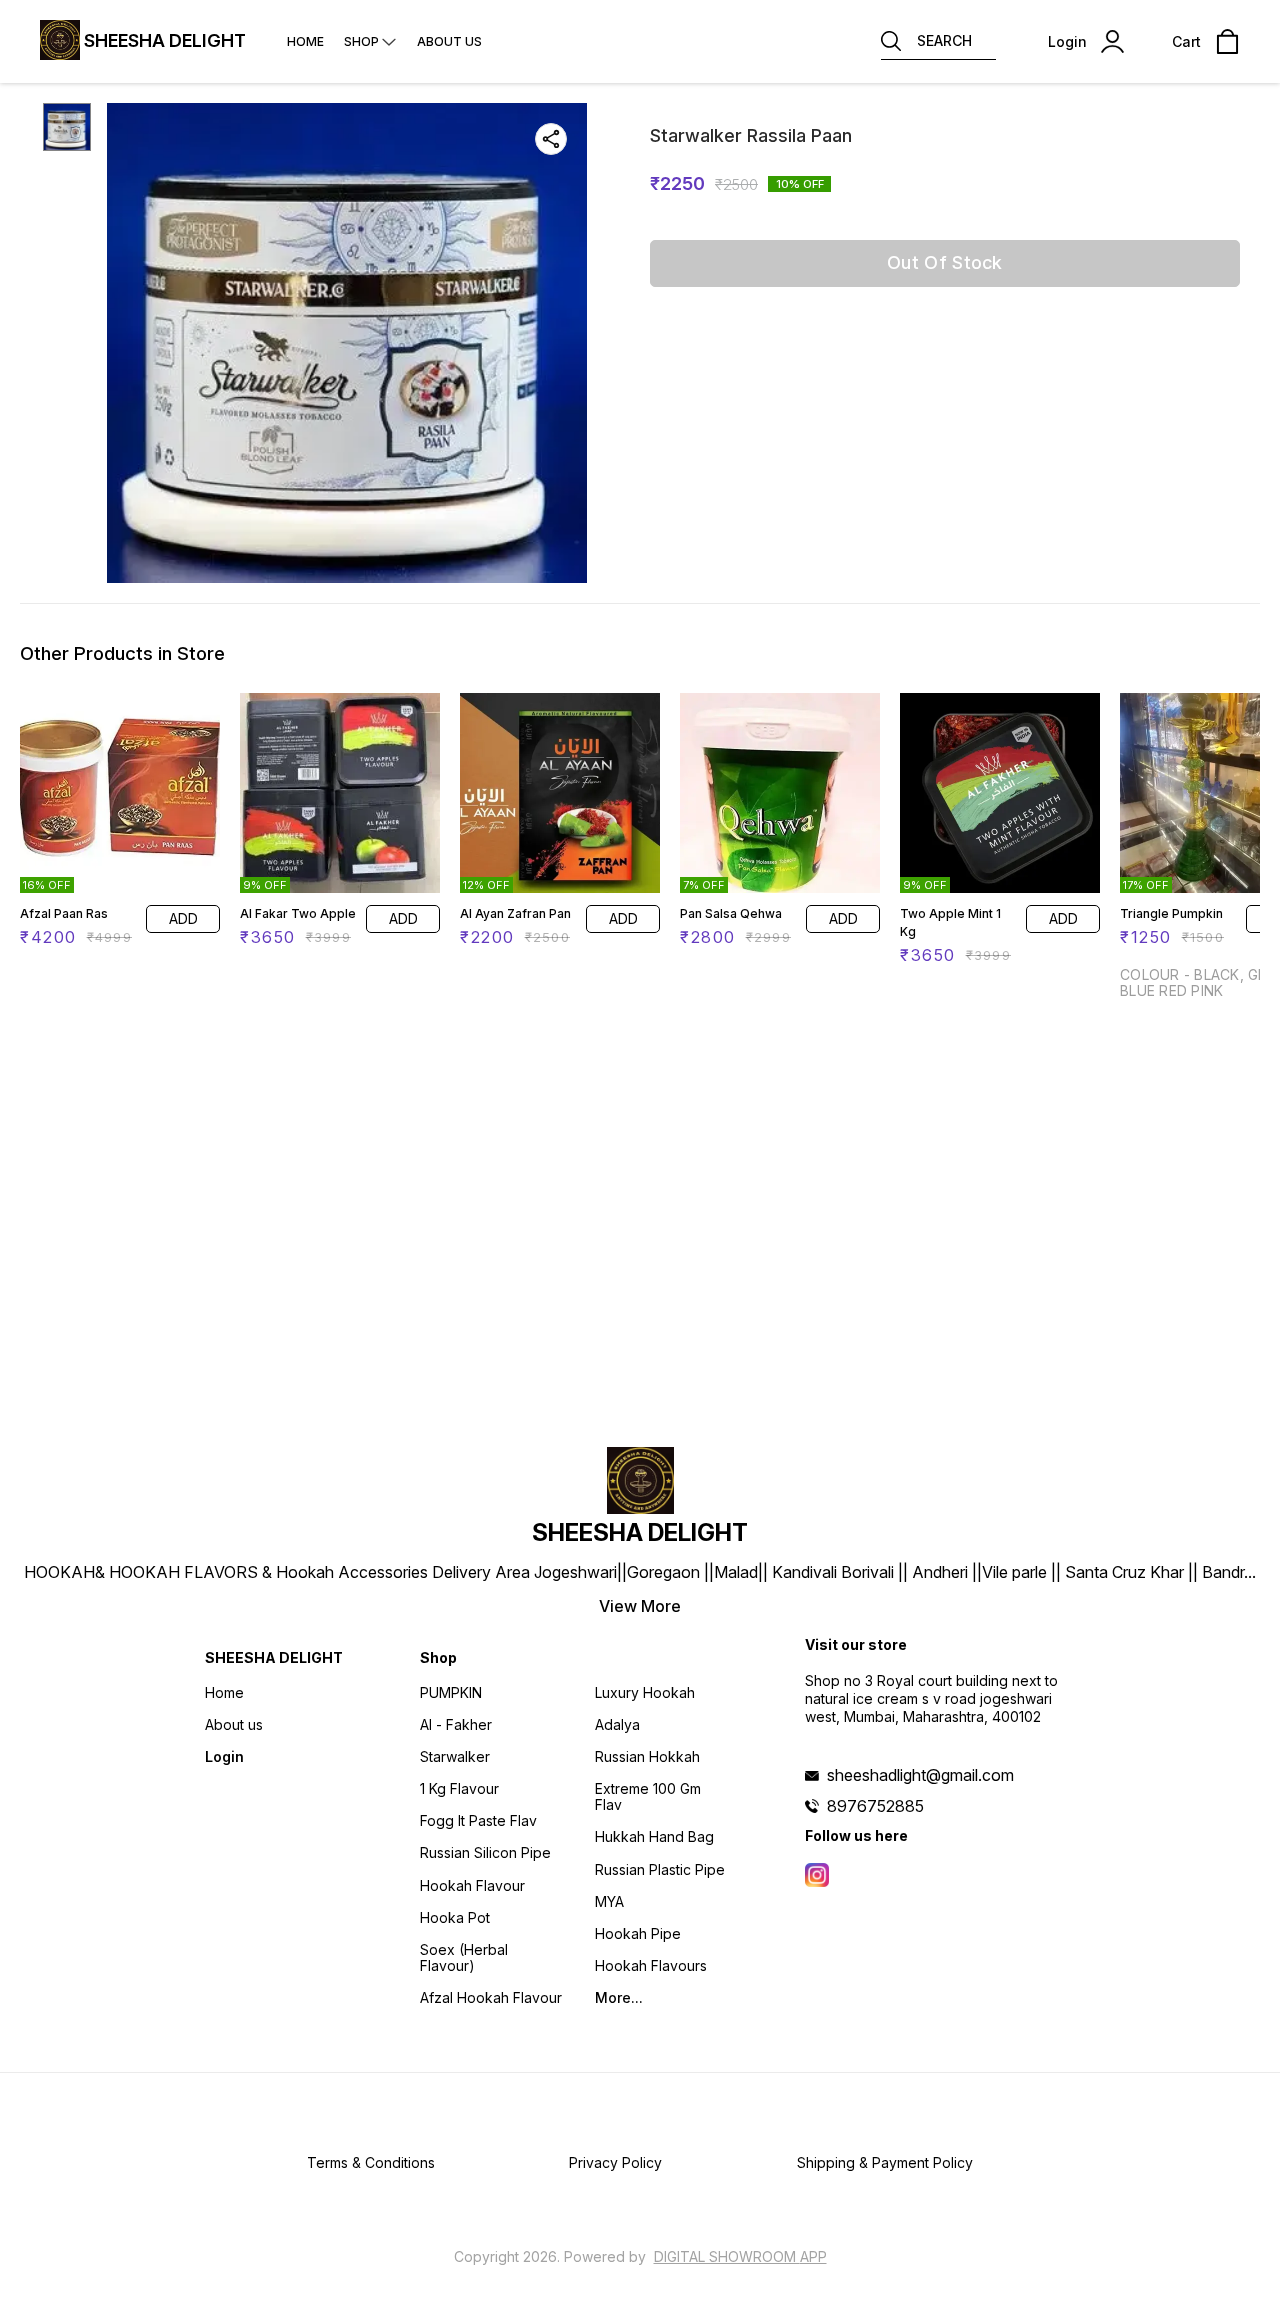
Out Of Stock (945, 262)
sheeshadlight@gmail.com (920, 1775)
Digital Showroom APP (740, 2256)
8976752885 (875, 1806)
